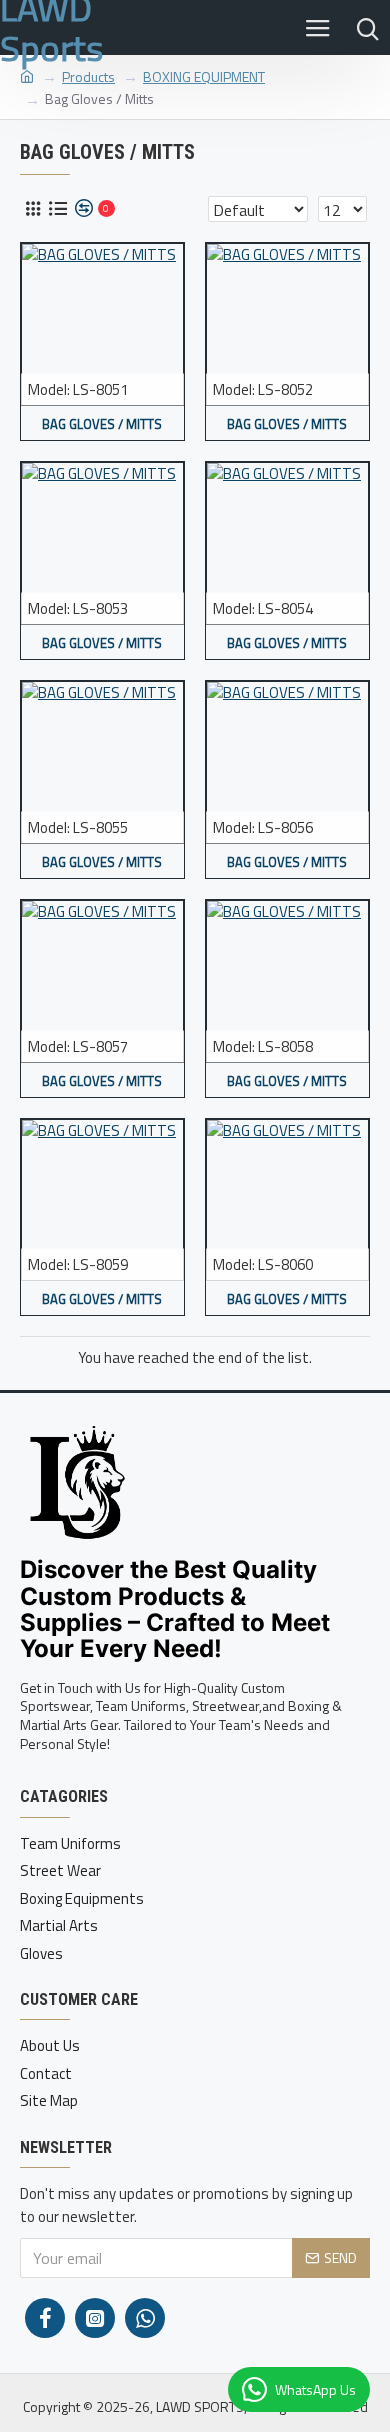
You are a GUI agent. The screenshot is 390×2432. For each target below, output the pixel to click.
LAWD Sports (51, 27)
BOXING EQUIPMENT (204, 76)
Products (88, 76)
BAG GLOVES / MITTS (102, 424)
